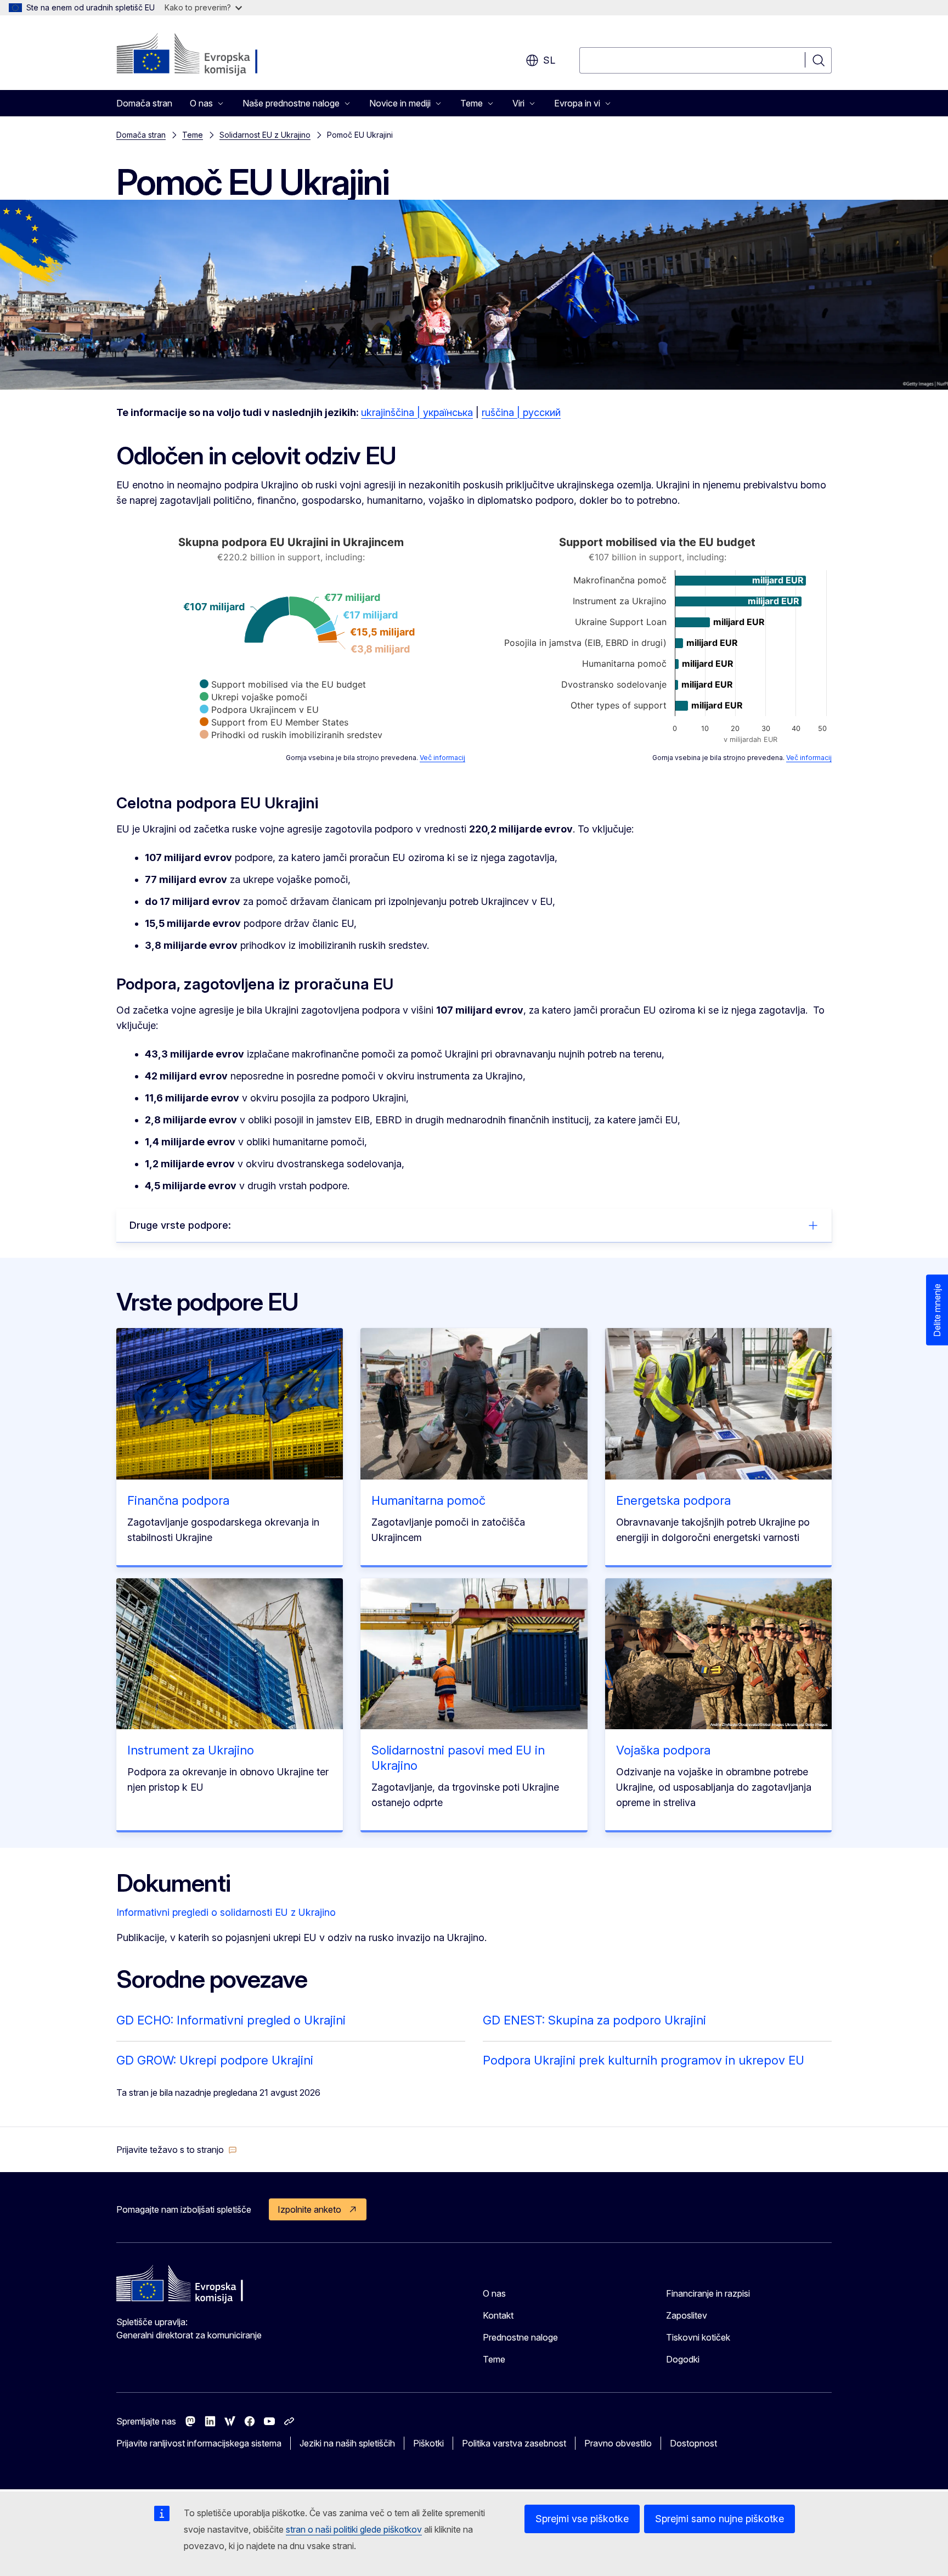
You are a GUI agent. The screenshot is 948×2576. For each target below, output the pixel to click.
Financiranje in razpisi (708, 2293)
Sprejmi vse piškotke (582, 2519)
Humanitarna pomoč (428, 1500)
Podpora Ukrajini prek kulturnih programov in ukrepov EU (644, 2060)
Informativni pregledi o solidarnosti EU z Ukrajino (226, 1912)
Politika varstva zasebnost (514, 2443)
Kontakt (498, 2315)
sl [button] (549, 60)
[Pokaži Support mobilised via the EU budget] (283, 684)
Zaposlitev (687, 2315)
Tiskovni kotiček (698, 2337)
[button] (177, 2150)
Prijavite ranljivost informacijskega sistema (199, 2443)
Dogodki (683, 2359)
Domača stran (144, 103)
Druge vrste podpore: (180, 1225)
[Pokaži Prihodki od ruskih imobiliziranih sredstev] (291, 735)
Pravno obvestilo (618, 2443)
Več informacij (442, 758)
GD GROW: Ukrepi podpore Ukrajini (215, 2060)
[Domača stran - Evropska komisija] (205, 55)
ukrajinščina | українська (417, 412)
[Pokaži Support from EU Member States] (274, 722)
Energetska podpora (673, 1500)
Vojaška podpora (663, 1750)
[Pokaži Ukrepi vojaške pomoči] (253, 697)
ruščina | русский (521, 412)
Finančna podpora (178, 1500)
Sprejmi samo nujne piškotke (720, 2519)
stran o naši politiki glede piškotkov (354, 2529)
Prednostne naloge (520, 2337)
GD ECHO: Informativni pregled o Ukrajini (231, 2020)
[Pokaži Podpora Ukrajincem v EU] (259, 710)
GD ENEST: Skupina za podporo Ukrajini (594, 2020)
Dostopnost (693, 2443)
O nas (494, 2293)
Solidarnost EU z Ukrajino (265, 135)
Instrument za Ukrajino (191, 1750)
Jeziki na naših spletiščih (347, 2443)
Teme (193, 135)
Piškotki (428, 2443)
